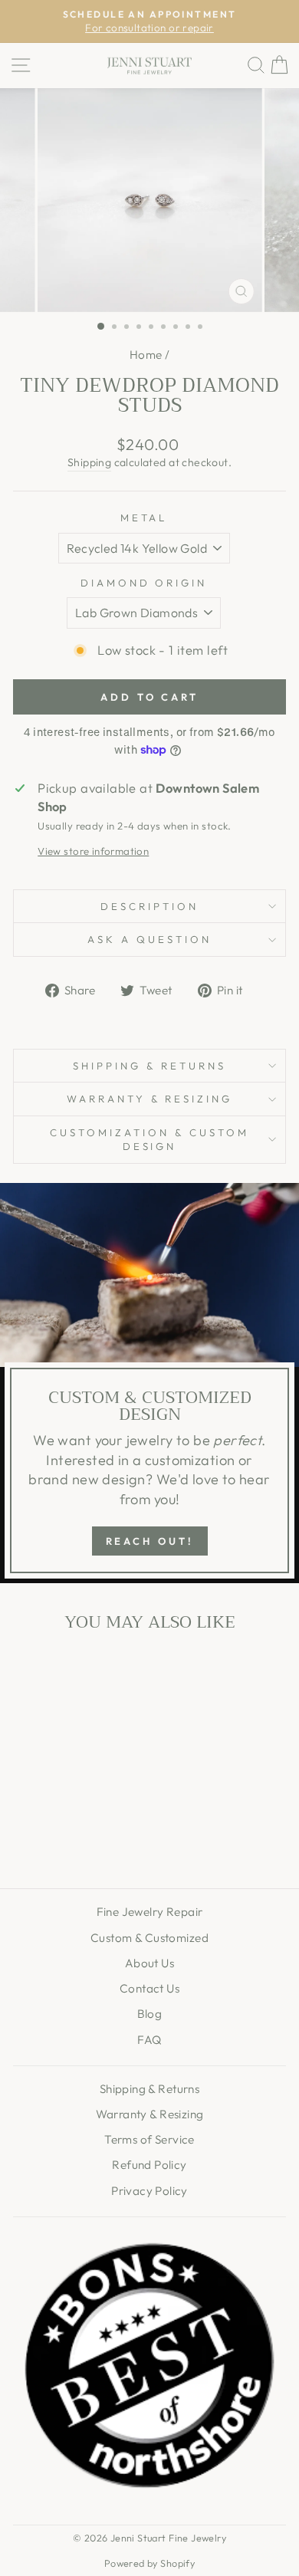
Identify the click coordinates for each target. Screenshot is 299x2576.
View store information (93, 851)
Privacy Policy (149, 2191)
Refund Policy (149, 2165)
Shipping (89, 462)
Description (149, 906)
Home (146, 355)
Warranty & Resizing (150, 1099)
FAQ (149, 2040)
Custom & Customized (149, 1938)
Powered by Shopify (149, 2563)
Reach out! (150, 1541)
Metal (144, 517)
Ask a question (149, 939)
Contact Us (149, 1988)
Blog (150, 2014)
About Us (149, 1963)
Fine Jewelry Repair (150, 1912)
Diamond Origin (144, 583)
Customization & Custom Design (149, 1140)
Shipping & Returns (149, 1066)
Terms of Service (149, 2139)
